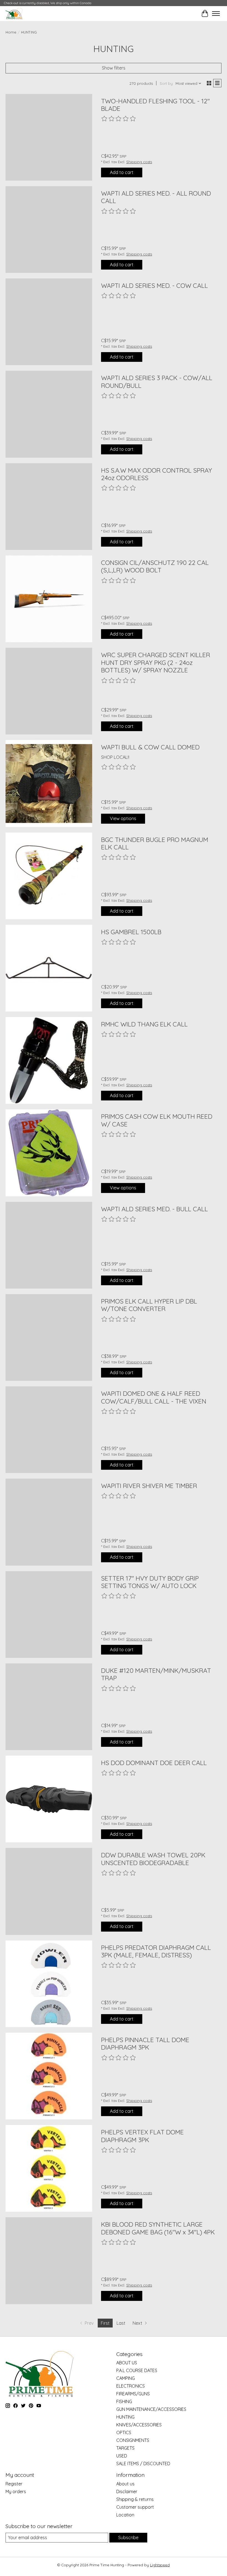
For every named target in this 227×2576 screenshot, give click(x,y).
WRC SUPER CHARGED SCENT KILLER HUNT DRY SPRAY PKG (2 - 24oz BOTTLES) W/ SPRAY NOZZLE (156, 662)
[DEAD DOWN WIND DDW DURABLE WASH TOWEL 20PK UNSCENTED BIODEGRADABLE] (49, 1891)
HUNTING (125, 2417)
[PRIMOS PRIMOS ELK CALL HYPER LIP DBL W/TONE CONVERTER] (49, 1337)
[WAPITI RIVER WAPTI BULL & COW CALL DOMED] (49, 783)
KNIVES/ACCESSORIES (139, 2425)
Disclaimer (127, 2492)
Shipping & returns (135, 2499)
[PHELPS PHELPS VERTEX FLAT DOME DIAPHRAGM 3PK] (49, 2168)
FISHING (124, 2401)
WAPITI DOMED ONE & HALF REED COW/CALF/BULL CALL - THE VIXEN (154, 1397)
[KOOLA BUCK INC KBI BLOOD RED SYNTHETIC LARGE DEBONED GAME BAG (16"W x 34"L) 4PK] (49, 2261)
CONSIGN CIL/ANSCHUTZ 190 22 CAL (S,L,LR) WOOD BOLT (155, 566)
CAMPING (126, 2378)
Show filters (114, 68)
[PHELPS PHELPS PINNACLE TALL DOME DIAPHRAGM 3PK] (49, 2076)
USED (122, 2456)
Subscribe (128, 2537)
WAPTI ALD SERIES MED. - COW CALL (154, 285)
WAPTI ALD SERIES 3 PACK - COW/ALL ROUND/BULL (157, 382)
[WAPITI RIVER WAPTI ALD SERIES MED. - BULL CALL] (49, 1245)
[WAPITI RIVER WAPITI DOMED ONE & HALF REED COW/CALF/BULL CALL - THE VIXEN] (49, 1430)
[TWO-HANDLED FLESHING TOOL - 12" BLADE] (49, 137)
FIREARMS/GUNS (133, 2394)
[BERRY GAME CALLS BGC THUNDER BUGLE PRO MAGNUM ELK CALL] (49, 876)
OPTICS (124, 2432)
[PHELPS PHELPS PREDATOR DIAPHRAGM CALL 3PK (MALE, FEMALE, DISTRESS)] (49, 1984)
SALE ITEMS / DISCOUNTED (143, 2464)
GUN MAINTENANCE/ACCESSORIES (151, 2409)
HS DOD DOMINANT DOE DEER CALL (154, 1763)
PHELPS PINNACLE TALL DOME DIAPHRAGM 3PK (145, 2044)
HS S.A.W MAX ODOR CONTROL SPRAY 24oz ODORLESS (157, 474)
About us (125, 2484)
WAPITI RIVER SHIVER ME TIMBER (149, 1486)
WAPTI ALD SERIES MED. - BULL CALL (154, 1209)
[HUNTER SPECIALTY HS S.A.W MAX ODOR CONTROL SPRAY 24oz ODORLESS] (49, 507)
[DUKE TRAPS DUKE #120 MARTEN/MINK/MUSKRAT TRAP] (49, 1707)
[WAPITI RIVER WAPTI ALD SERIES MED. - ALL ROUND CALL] (49, 230)
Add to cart (122, 172)
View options (123, 818)
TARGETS (125, 2448)
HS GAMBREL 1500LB (131, 932)
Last (121, 2323)
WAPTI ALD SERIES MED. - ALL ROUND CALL (156, 197)
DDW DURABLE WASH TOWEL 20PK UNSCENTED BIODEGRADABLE (153, 1859)
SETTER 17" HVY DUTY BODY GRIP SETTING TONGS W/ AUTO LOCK (150, 1582)
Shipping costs (139, 162)
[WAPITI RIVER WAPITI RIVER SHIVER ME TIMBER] (49, 1522)
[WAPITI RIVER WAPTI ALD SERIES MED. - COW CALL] (49, 322)
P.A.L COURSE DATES (137, 2370)
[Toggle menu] (216, 14)
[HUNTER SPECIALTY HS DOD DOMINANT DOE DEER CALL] (49, 1799)
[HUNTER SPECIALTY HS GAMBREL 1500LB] (49, 968)
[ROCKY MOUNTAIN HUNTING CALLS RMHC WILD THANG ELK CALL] (49, 1060)
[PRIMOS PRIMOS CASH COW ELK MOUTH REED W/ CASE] (49, 1153)
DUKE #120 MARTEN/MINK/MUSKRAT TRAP (156, 1674)
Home (11, 32)
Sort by (166, 83)
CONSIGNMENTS (133, 2440)
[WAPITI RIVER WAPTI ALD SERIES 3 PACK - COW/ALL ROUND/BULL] (49, 414)
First (105, 2323)
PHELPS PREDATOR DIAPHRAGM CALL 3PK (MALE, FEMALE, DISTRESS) (156, 1951)
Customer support (135, 2507)
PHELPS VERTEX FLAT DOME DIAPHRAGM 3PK (142, 2136)
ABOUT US (127, 2363)
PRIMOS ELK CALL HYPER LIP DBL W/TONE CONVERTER (149, 1305)
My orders (16, 2492)
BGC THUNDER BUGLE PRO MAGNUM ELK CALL (155, 843)
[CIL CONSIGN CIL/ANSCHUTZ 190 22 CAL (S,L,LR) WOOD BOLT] (49, 599)
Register (14, 2484)
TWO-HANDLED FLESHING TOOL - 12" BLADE (155, 105)
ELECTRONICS (131, 2386)
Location (125, 2515)
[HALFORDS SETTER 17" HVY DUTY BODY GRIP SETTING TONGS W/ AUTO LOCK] (49, 1615)
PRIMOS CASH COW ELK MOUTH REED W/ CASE (157, 1120)
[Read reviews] (119, 119)
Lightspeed (160, 2565)
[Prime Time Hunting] (14, 13)
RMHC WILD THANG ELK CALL (144, 1024)
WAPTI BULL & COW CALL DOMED (150, 747)
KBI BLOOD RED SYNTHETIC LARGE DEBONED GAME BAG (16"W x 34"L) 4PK (158, 2228)
